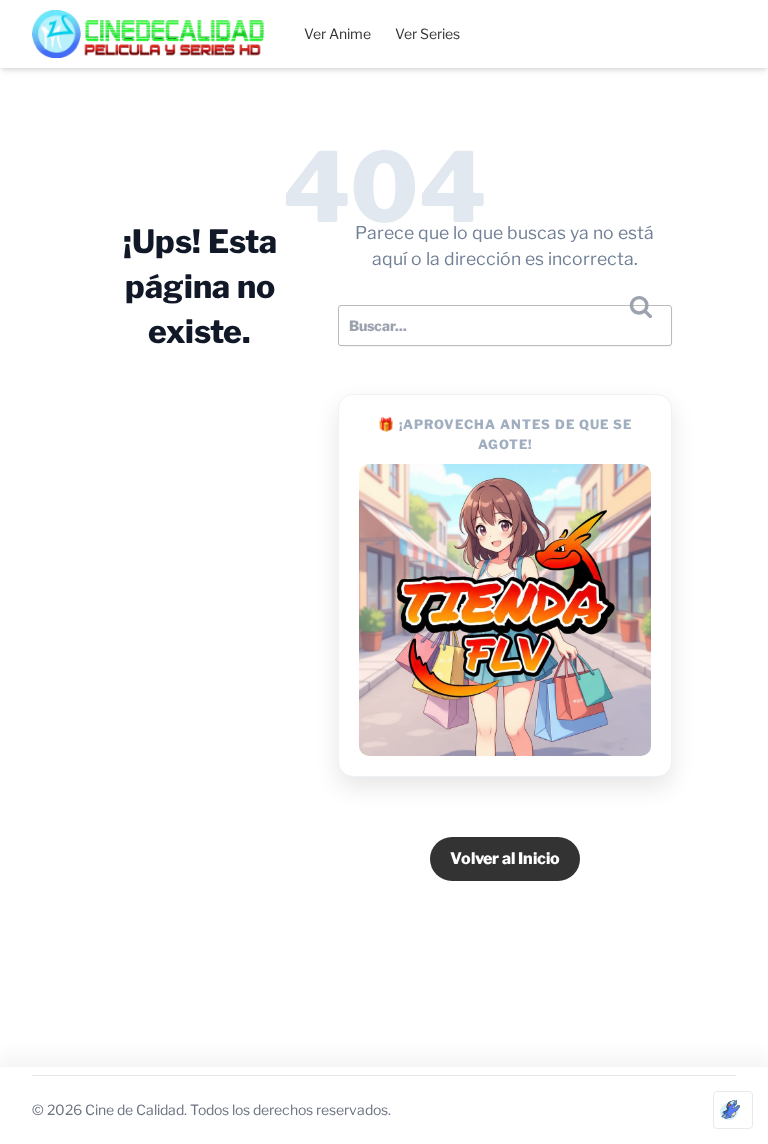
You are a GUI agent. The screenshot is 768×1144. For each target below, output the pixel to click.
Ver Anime (337, 33)
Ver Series (427, 33)
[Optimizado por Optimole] (733, 1110)
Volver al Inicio (505, 858)
